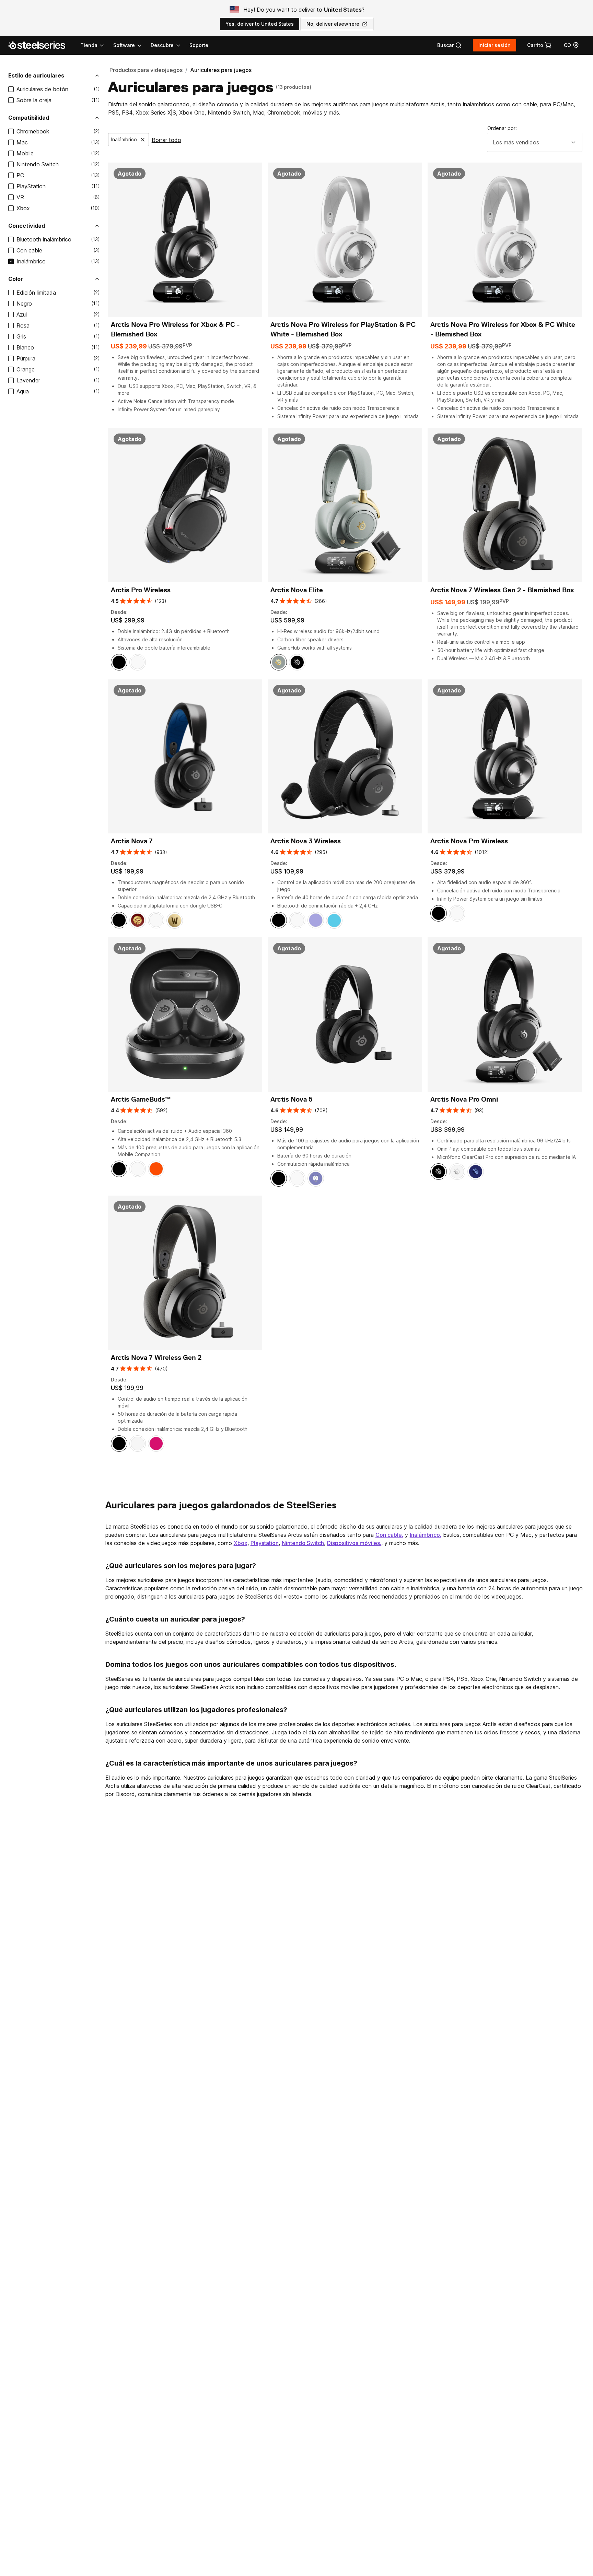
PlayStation (31, 186)
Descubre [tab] (162, 45)
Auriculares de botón (42, 89)
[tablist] (131, 45)
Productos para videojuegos (146, 70)
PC (20, 175)
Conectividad (27, 226)
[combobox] (535, 142)
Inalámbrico (31, 261)
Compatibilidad (29, 118)
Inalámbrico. (426, 1535)
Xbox (23, 208)
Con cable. (389, 1535)
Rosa (23, 325)
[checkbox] (11, 89)
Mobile (25, 153)
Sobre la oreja (34, 100)
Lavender (28, 380)
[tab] (450, 45)
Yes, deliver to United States (260, 24)
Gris (21, 336)
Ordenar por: (502, 128)
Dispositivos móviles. (354, 1543)
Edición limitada (36, 293)
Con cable (29, 250)
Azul (22, 314)
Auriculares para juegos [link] (221, 70)
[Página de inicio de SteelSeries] (41, 45)
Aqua (23, 391)
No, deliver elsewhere (333, 24)
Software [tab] (124, 45)
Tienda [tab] (89, 45)
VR (20, 197)
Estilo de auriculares (36, 75)
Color (16, 279)
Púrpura (26, 358)
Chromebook (33, 131)
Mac (22, 142)
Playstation (265, 1543)
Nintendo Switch (38, 164)
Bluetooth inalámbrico (44, 239)
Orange (26, 369)
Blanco (25, 347)
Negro (24, 304)
